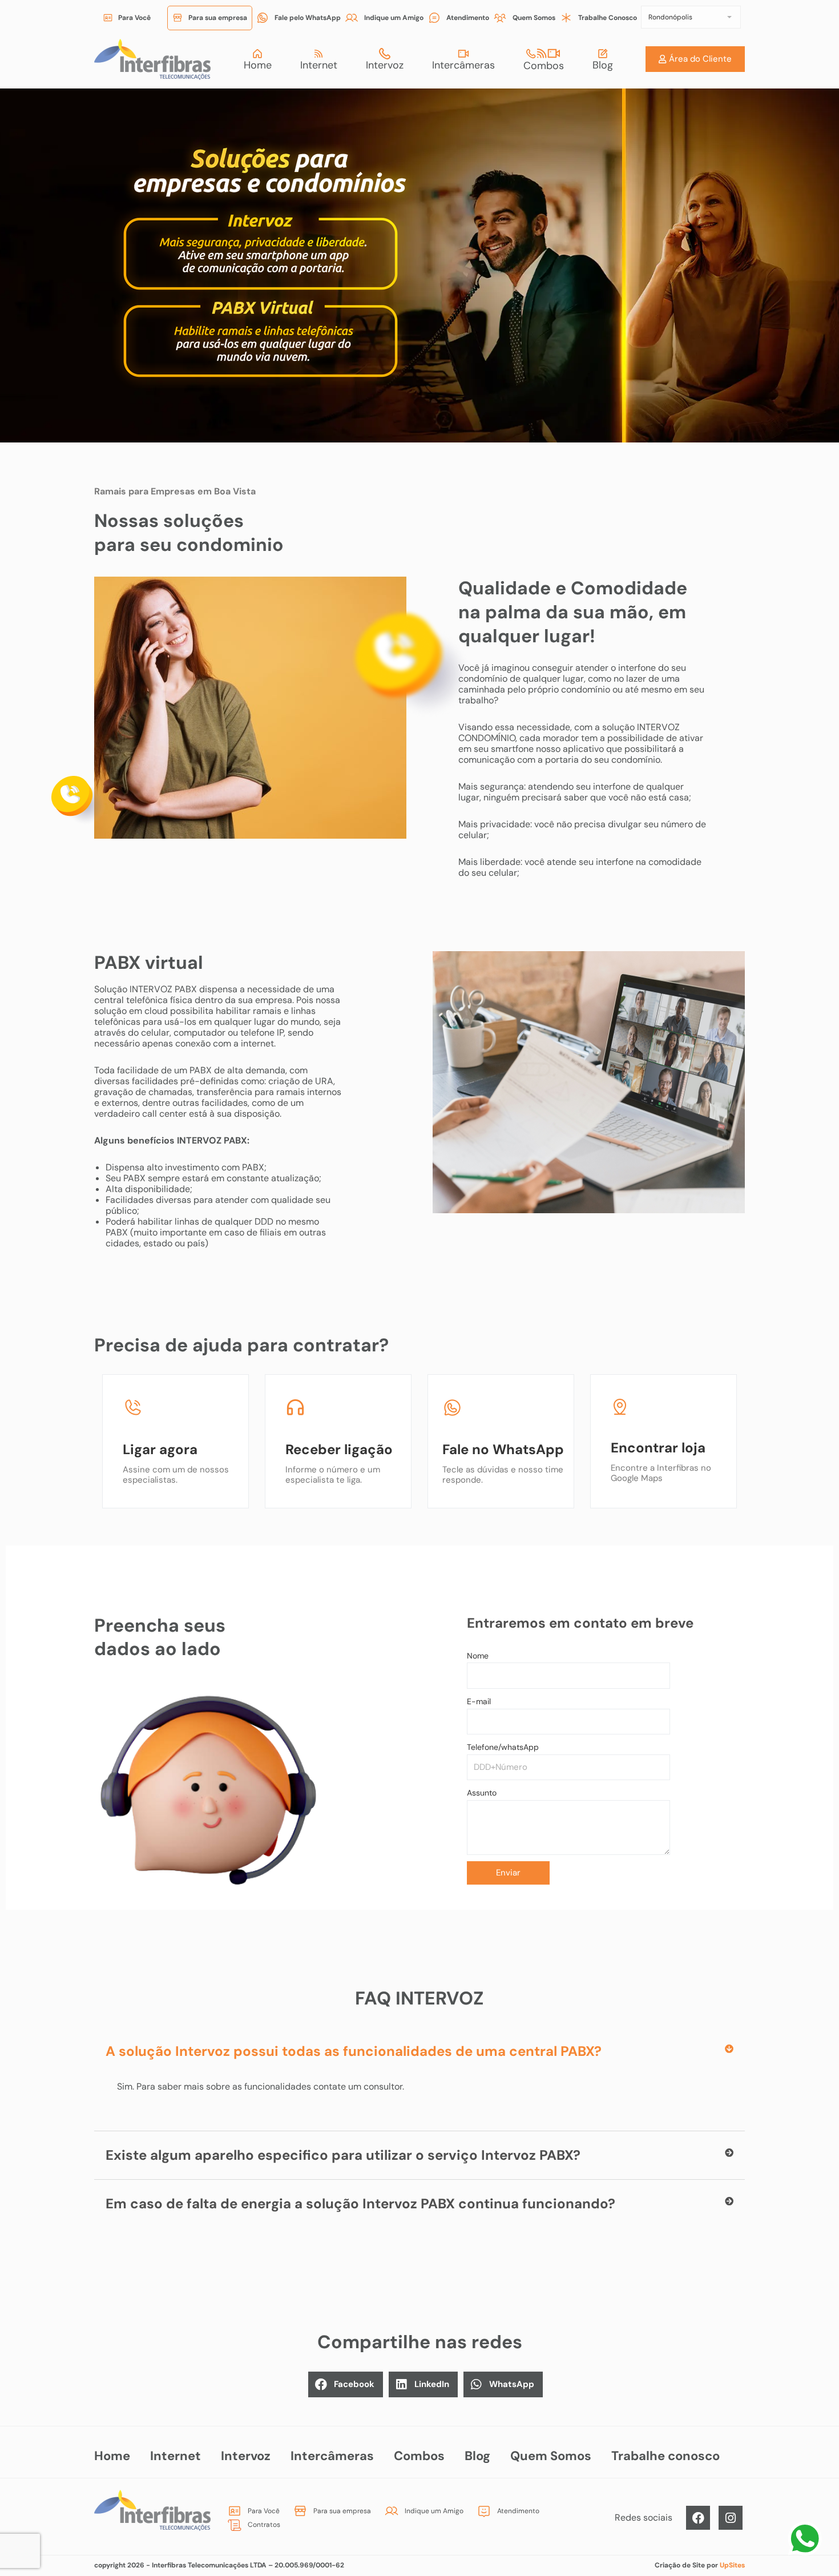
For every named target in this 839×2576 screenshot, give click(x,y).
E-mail (479, 1701)
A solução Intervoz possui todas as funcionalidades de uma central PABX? (354, 2051)
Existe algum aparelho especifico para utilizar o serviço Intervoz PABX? (343, 2155)
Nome (478, 1656)
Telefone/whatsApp (503, 1747)
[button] (419, 2051)
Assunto (482, 1793)
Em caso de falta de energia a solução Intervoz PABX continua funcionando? (360, 2203)
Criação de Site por (700, 2565)
